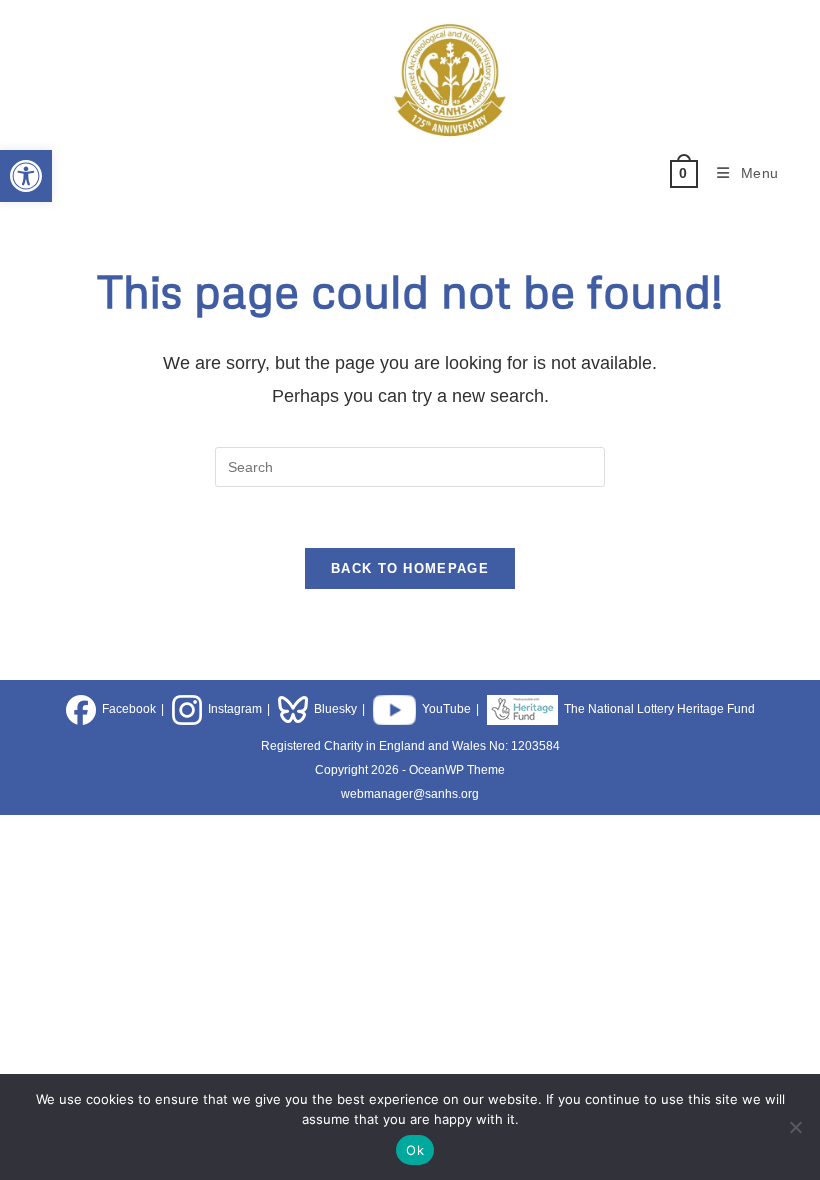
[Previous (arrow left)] (35, 590)
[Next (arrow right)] (785, 590)
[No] (795, 1127)
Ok (415, 1150)
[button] (26, 176)
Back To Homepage (410, 568)
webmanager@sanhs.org (410, 794)
